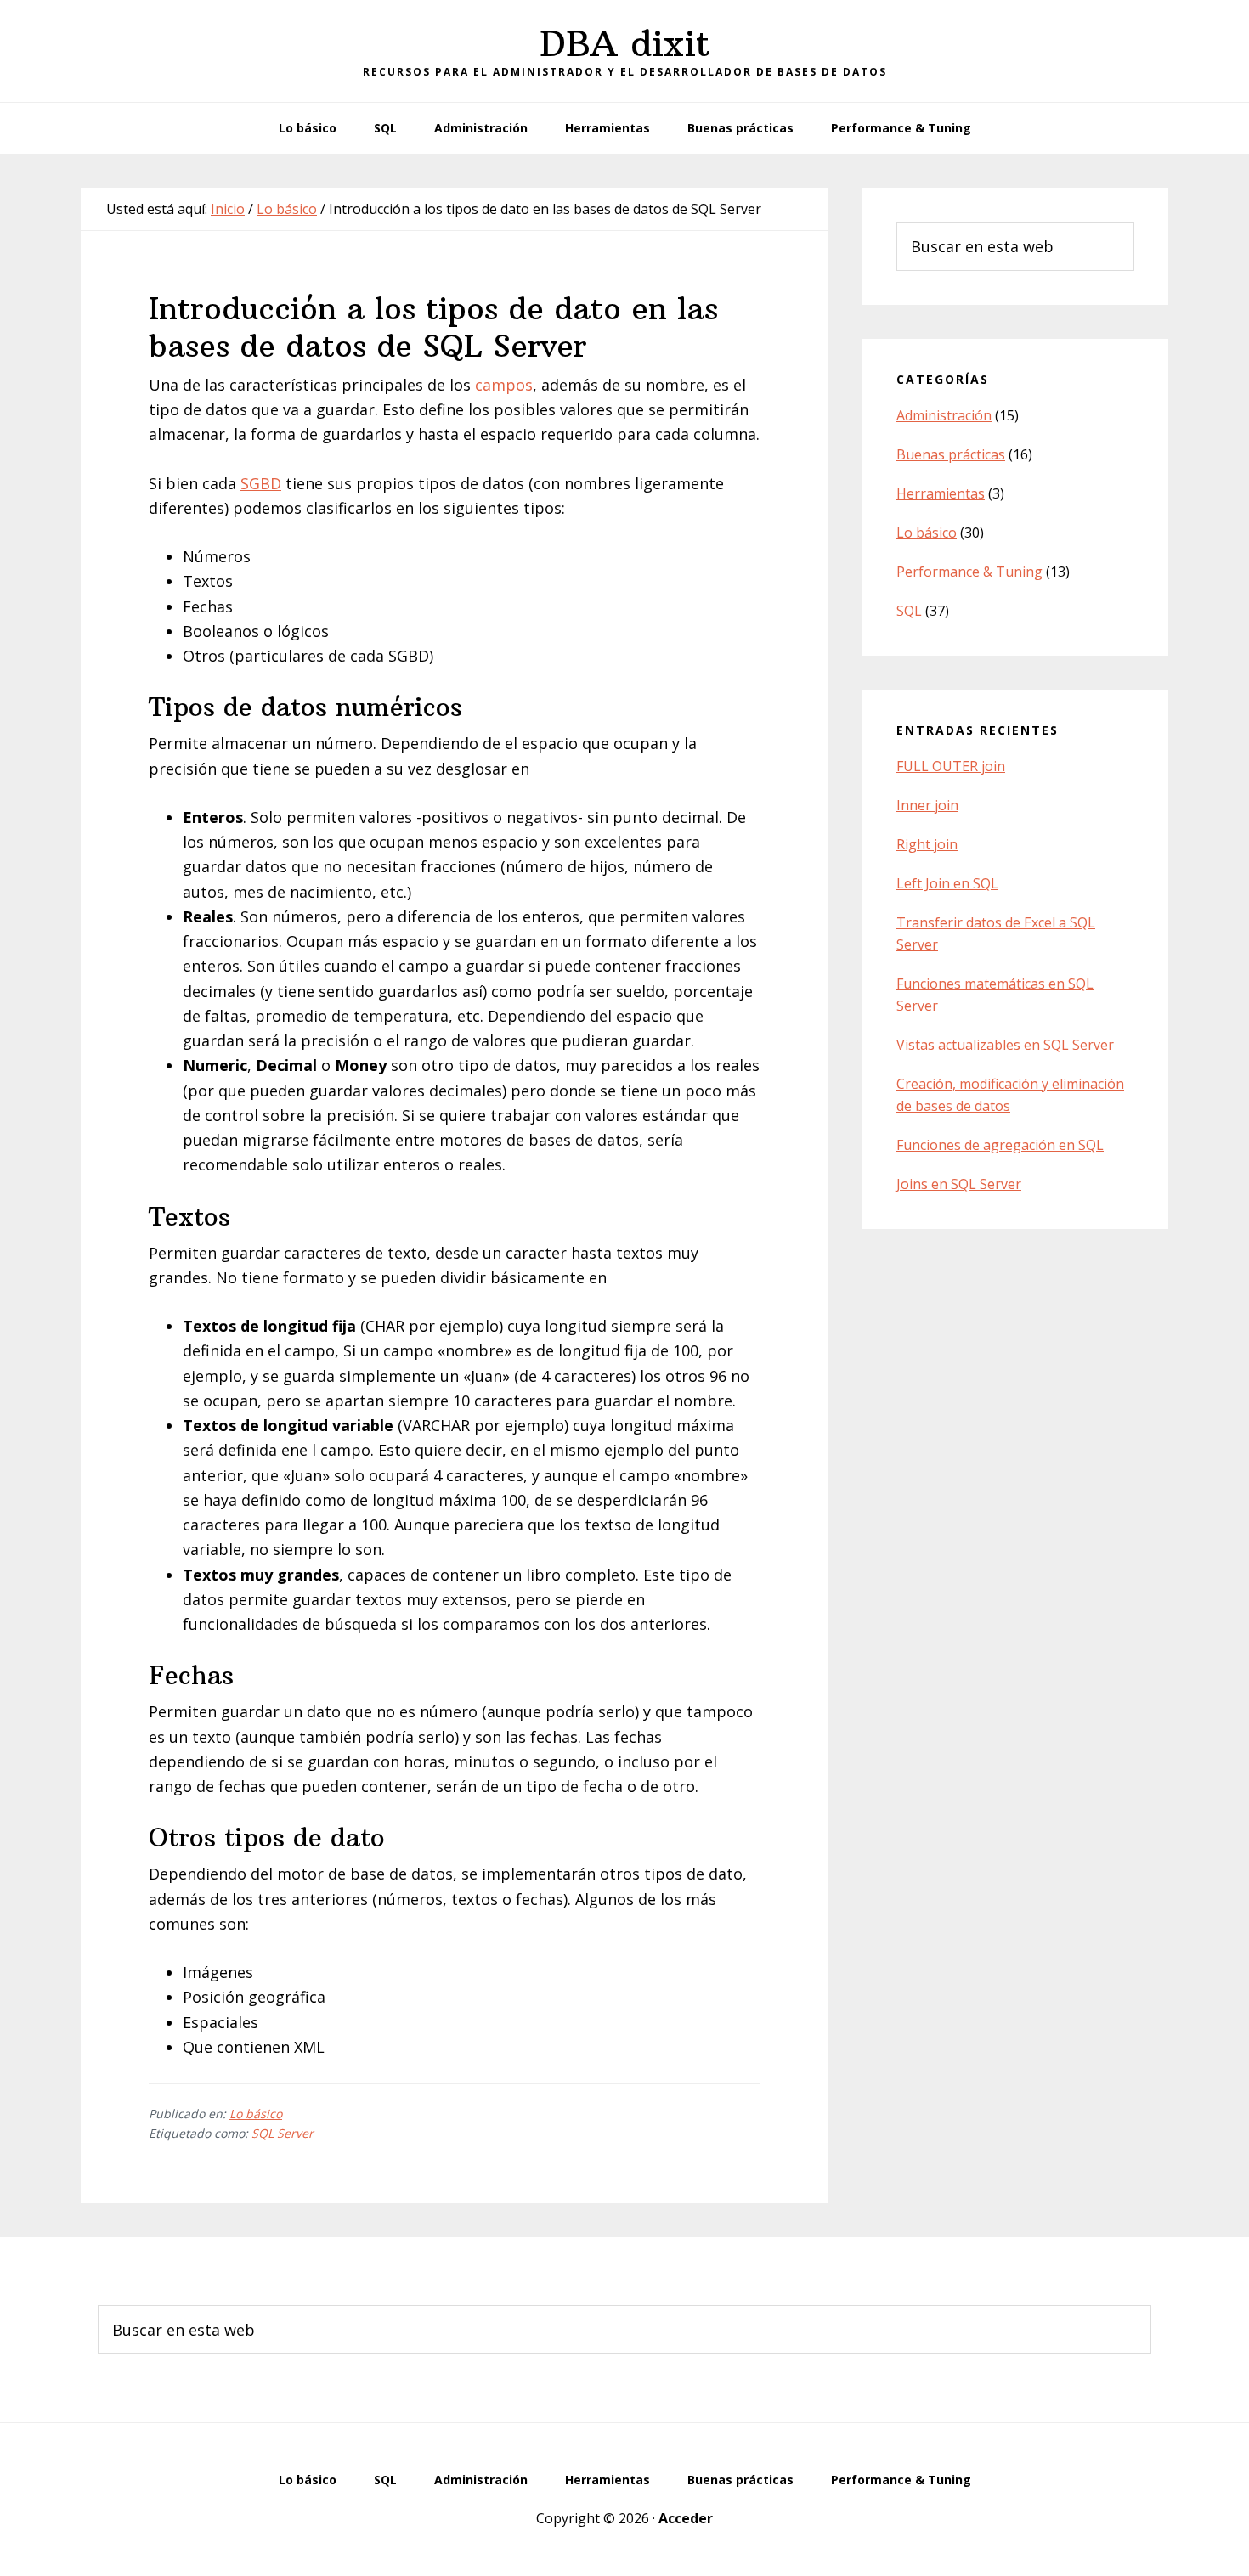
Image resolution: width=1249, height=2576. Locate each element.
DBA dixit (625, 43)
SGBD (261, 483)
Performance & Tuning (969, 572)
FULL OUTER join (951, 766)
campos (504, 385)
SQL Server (283, 2133)
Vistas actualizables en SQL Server (1005, 1045)
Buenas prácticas (951, 454)
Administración (944, 415)
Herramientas (941, 493)
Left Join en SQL (947, 883)
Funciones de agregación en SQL (1000, 1145)
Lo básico (256, 2114)
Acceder (686, 2518)
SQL (909, 611)
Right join (927, 844)
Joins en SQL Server (959, 1184)
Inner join (927, 805)
